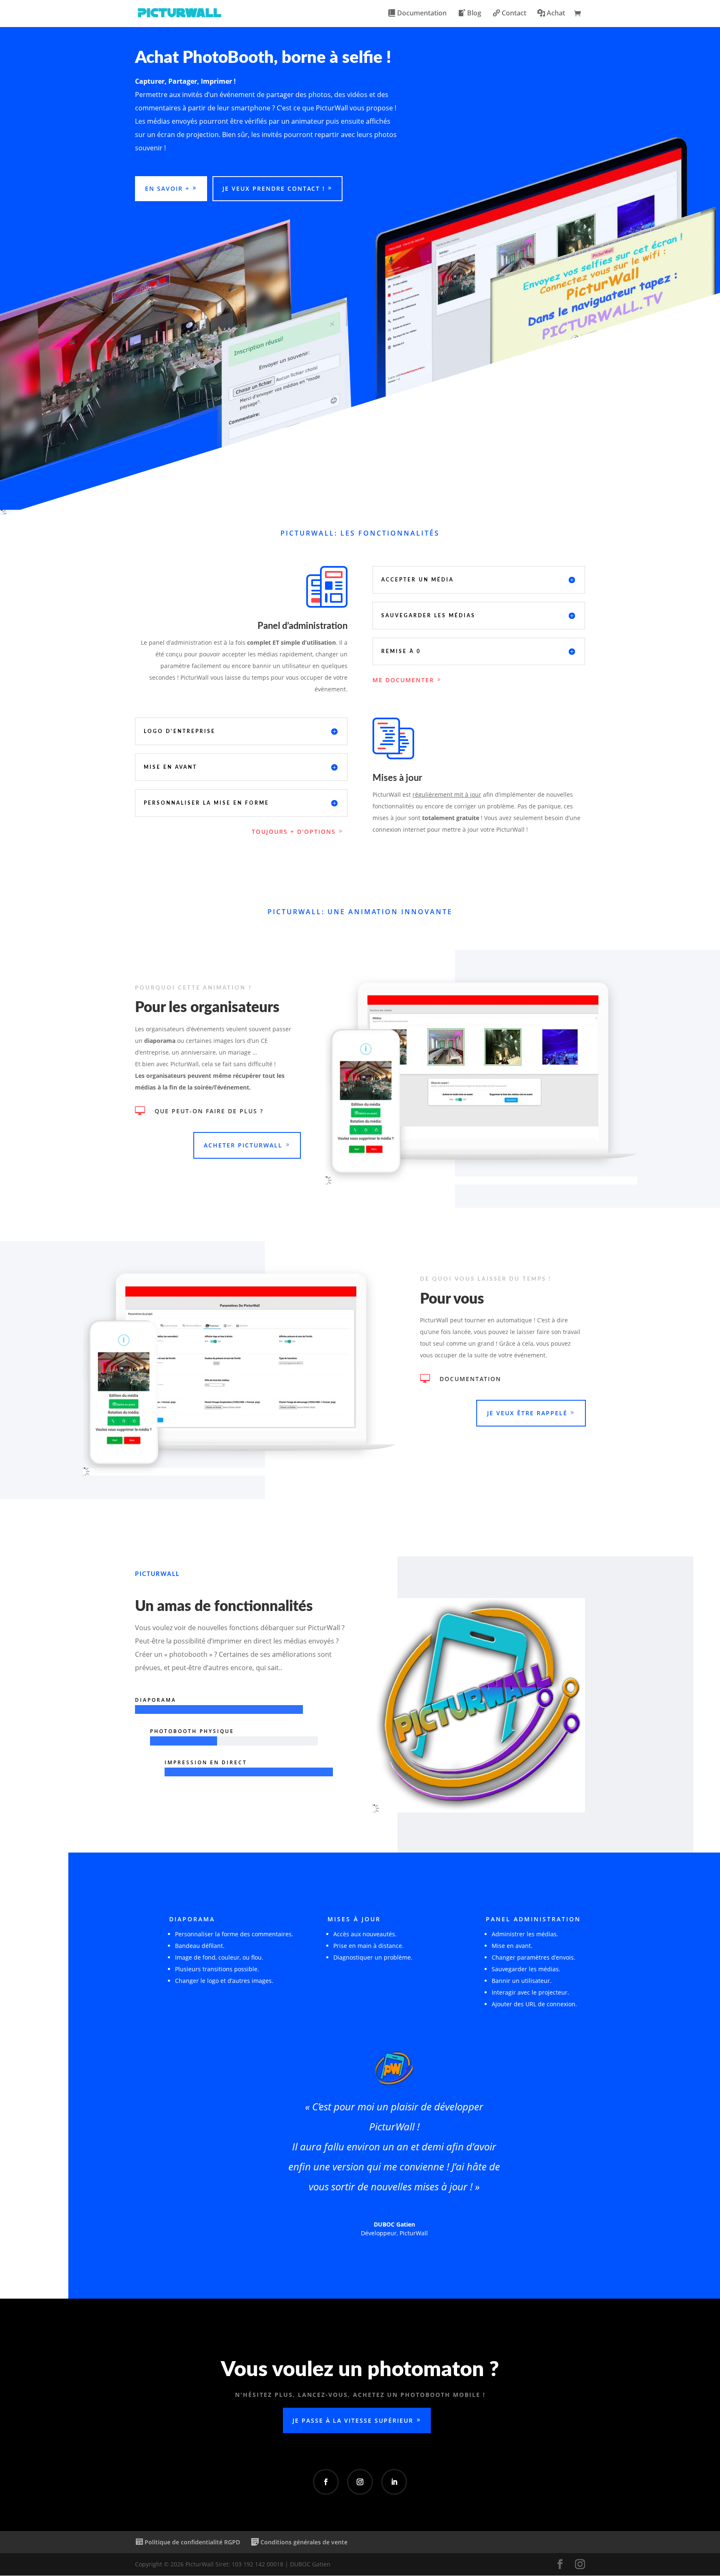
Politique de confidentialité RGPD (192, 2542)
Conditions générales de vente (304, 2542)
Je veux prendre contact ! (274, 188)
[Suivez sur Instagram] (360, 2482)
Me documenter (403, 680)
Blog (474, 14)
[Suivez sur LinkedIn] (394, 2482)
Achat (556, 14)
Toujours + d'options (294, 832)
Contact (514, 14)
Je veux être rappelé (527, 1413)
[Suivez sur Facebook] (326, 2482)
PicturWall (414, 2233)
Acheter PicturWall (243, 1145)
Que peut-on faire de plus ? (209, 1111)
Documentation (422, 14)
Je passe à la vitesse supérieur (353, 2420)
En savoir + (167, 188)
